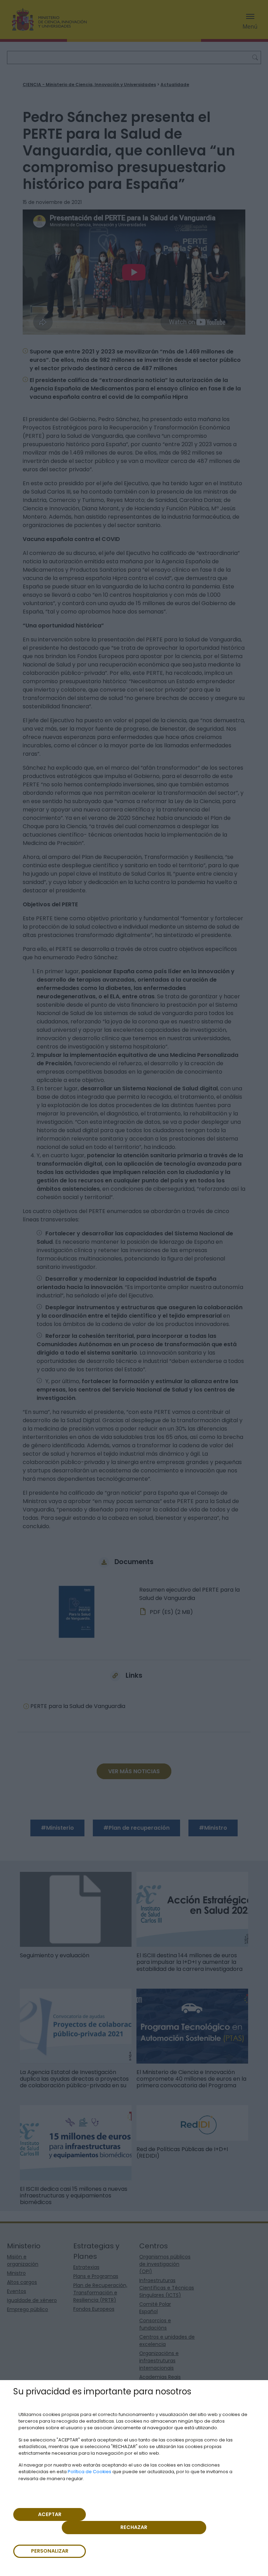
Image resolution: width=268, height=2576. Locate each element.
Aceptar (50, 2514)
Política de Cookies (90, 2472)
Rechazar (134, 2527)
